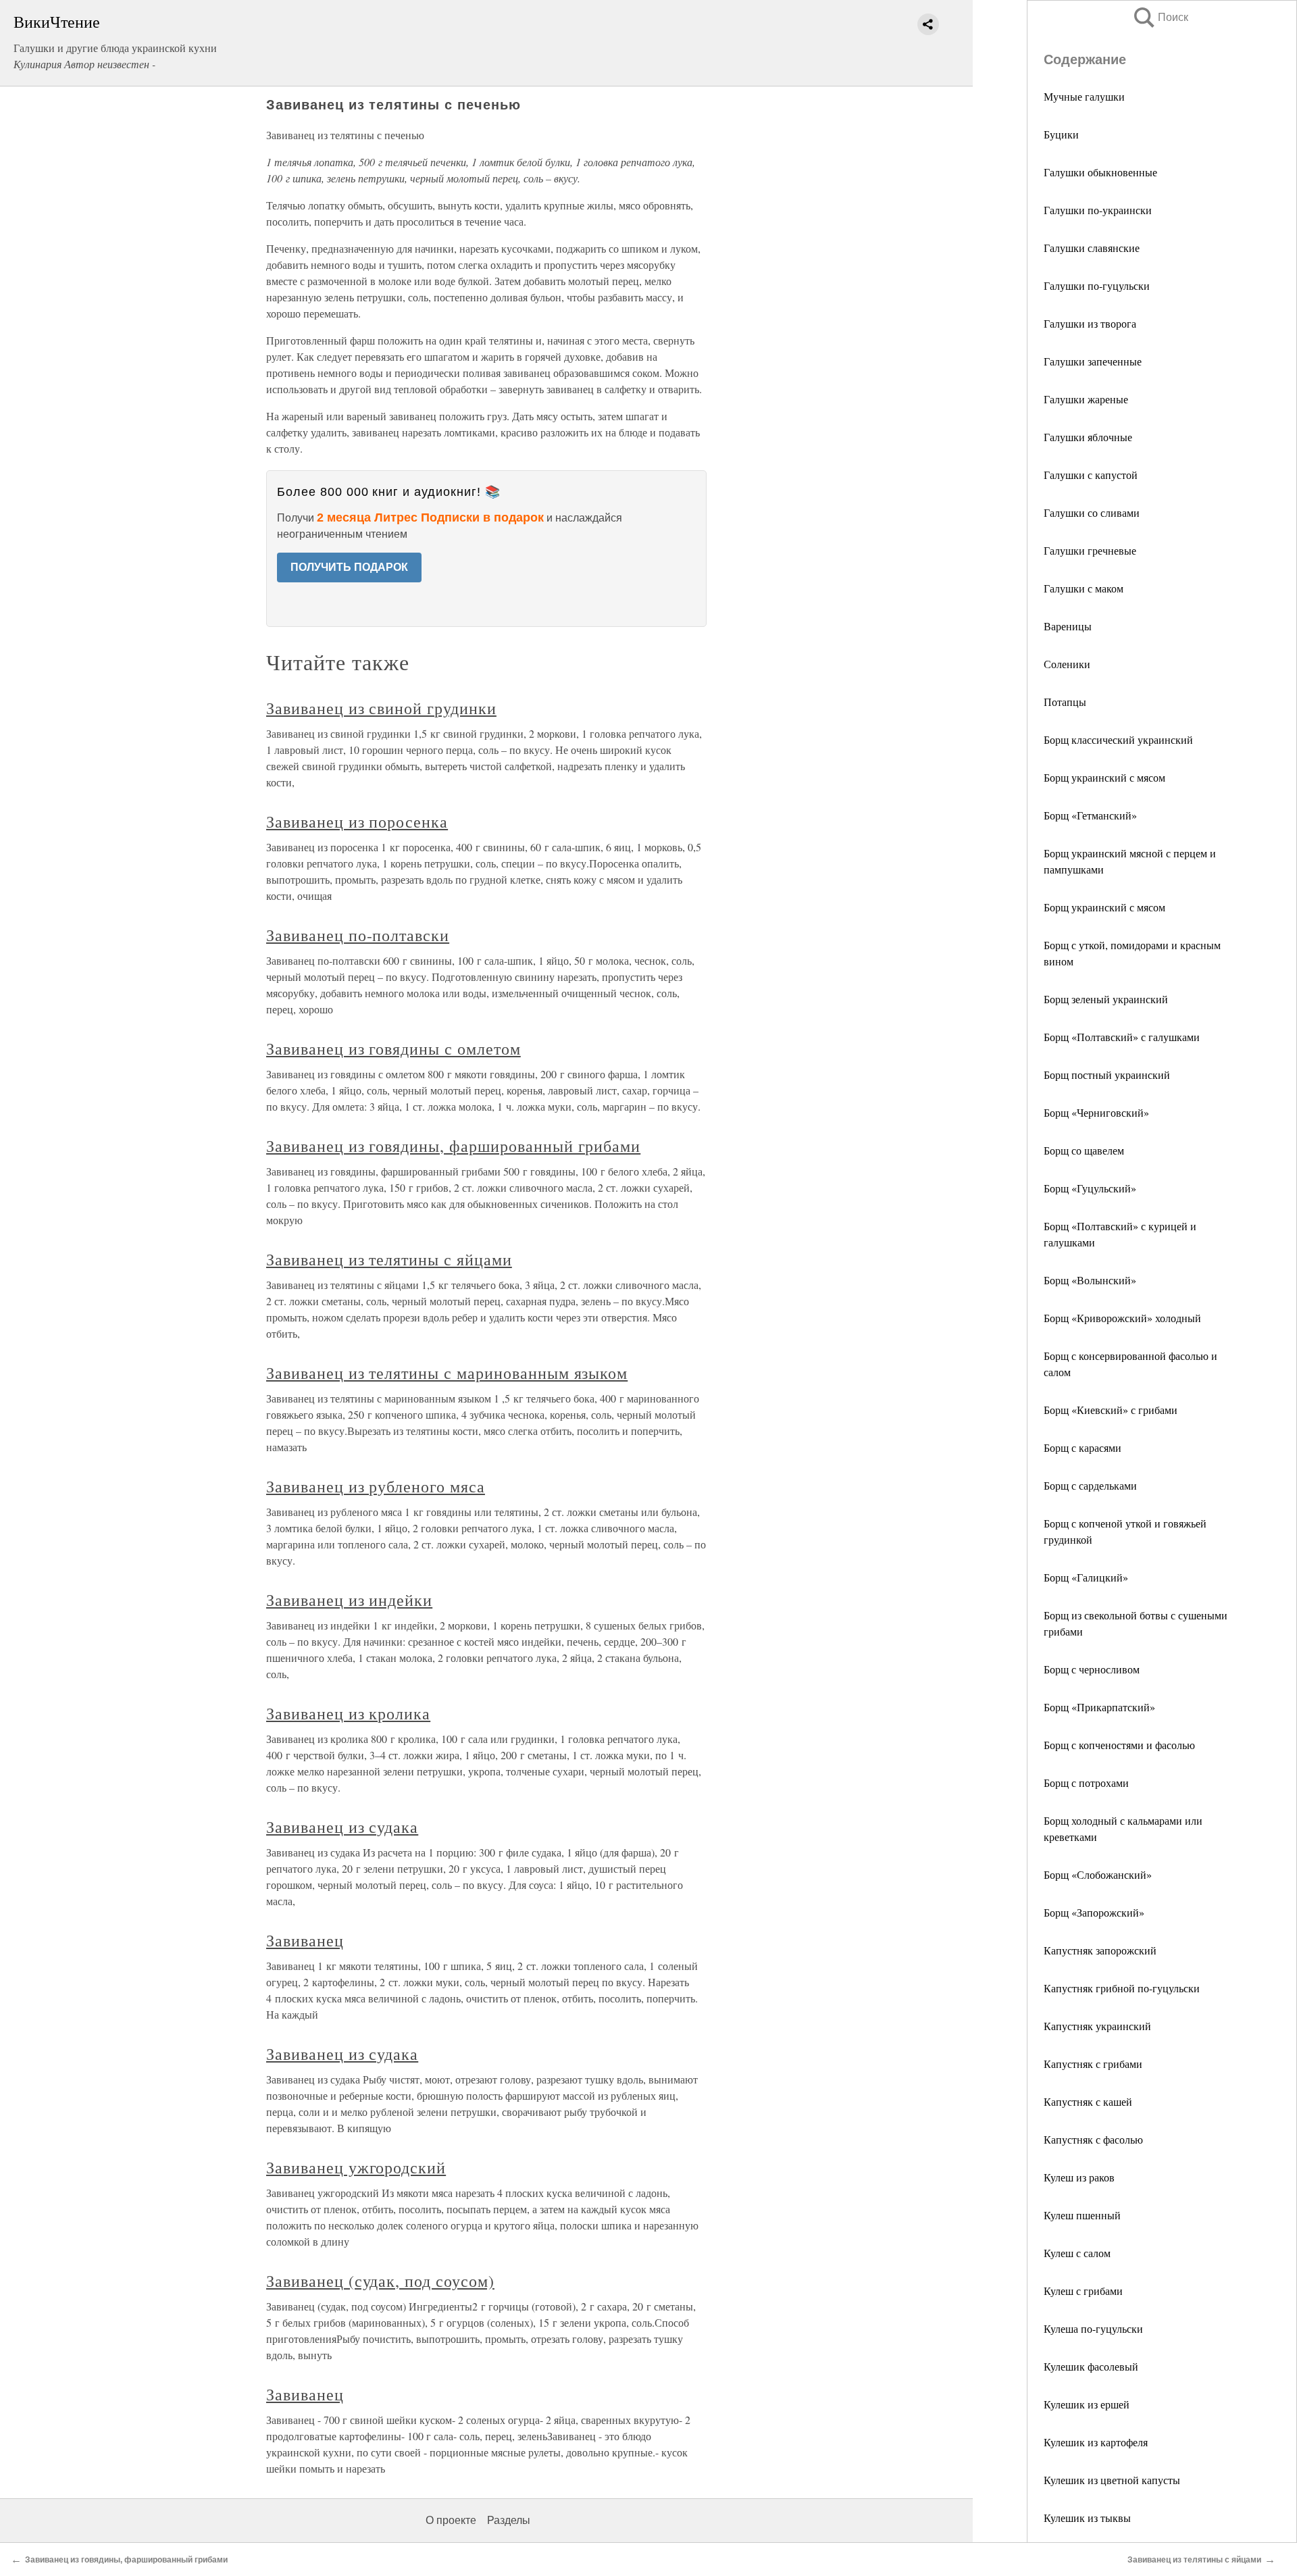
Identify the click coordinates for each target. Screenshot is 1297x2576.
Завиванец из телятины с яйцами (389, 1259)
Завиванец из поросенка (357, 822)
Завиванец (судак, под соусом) (380, 2281)
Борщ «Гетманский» (1090, 815)
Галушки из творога (1090, 323)
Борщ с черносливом (1092, 1669)
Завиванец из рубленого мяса (376, 1486)
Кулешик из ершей (1087, 2404)
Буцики (1061, 134)
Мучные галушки (1084, 96)
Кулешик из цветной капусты (1112, 2480)
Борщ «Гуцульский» (1090, 1188)
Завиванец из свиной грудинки (381, 708)
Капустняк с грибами (1093, 2064)
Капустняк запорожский (1100, 1950)
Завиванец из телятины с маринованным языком (447, 1373)
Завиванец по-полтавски (358, 935)
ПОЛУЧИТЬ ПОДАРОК (349, 567)
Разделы (509, 2520)
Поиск (1160, 17)
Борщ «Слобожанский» (1098, 1874)
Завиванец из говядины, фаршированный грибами (453, 1146)
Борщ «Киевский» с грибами (1111, 1410)
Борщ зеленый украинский (1106, 999)
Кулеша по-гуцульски (1093, 2328)
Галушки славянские (1092, 248)
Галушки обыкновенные (1100, 172)
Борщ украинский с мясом (1104, 777)
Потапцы (1065, 702)
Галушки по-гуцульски (1097, 285)
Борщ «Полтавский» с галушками (1122, 1037)
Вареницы (1068, 626)
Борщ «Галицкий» (1086, 1577)
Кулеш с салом (1077, 2253)
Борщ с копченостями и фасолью (1119, 1745)
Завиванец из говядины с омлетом (393, 1049)
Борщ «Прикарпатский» (1099, 1707)
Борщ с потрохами (1086, 1783)
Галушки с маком (1084, 588)
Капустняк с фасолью (1093, 2139)
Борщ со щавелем (1084, 1150)
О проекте (451, 2520)
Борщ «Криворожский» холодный (1122, 1318)
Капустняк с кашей (1088, 2101)
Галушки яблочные (1088, 437)
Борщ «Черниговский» (1096, 1112)
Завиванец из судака (342, 1827)
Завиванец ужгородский (356, 2167)
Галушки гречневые (1090, 550)
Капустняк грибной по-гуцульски (1122, 1988)
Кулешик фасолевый (1091, 2366)
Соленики (1067, 664)
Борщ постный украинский (1107, 1075)
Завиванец (305, 1940)
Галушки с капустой (1091, 475)
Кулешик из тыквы (1087, 2518)
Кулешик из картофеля (1096, 2442)
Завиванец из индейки (349, 1600)
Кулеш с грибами (1083, 2291)
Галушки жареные (1086, 399)
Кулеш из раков (1079, 2177)
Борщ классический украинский (1118, 739)
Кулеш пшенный (1082, 2215)
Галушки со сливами (1092, 512)
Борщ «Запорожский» (1094, 1912)
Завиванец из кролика (348, 1713)
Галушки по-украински (1098, 210)
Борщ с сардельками (1090, 1485)
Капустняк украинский (1097, 2026)
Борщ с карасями (1083, 1447)
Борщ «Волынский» (1090, 1280)
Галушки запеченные (1093, 361)
